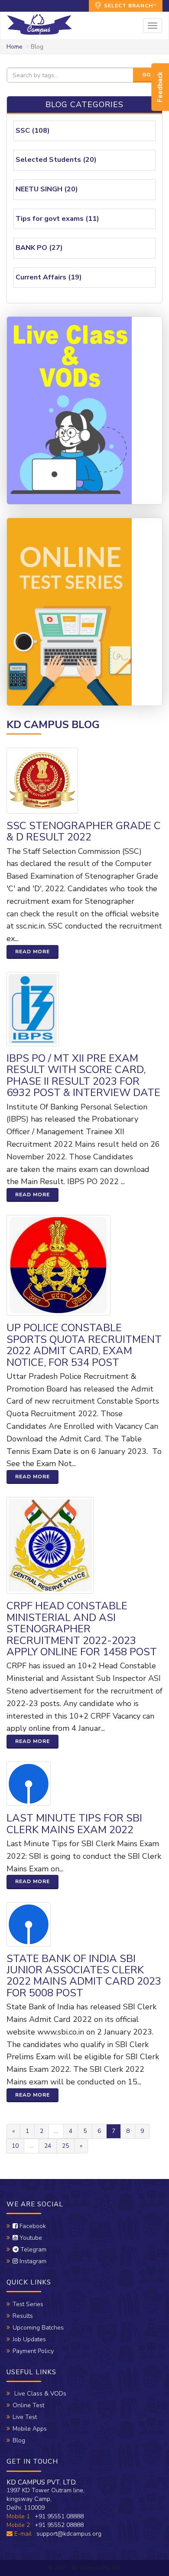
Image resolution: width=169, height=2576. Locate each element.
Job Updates (29, 2339)
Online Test (28, 2405)
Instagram (32, 2261)
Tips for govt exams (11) (57, 219)
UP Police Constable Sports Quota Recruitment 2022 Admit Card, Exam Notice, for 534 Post (84, 1345)
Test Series (28, 2304)
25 (65, 2146)
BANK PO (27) (39, 248)
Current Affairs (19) (49, 277)
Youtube (30, 2238)
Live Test (25, 2417)
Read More (32, 952)
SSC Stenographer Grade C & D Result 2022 (84, 831)
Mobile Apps (30, 2429)
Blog (19, 2440)
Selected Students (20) (56, 160)
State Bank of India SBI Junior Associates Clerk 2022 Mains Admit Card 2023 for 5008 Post (84, 1976)
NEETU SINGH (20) (47, 189)
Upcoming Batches (38, 2328)
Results (23, 2316)
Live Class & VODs (39, 2394)
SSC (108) (33, 131)
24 (48, 2146)
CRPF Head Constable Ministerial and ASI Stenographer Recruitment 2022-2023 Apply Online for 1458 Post (82, 1629)
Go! (148, 75)
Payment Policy (33, 2351)
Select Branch (128, 6)
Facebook (32, 2226)
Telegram (32, 2249)
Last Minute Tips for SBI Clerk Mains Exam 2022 (74, 1824)
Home (15, 47)
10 (15, 2146)
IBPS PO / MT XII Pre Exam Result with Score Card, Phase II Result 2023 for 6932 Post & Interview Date (83, 1075)
